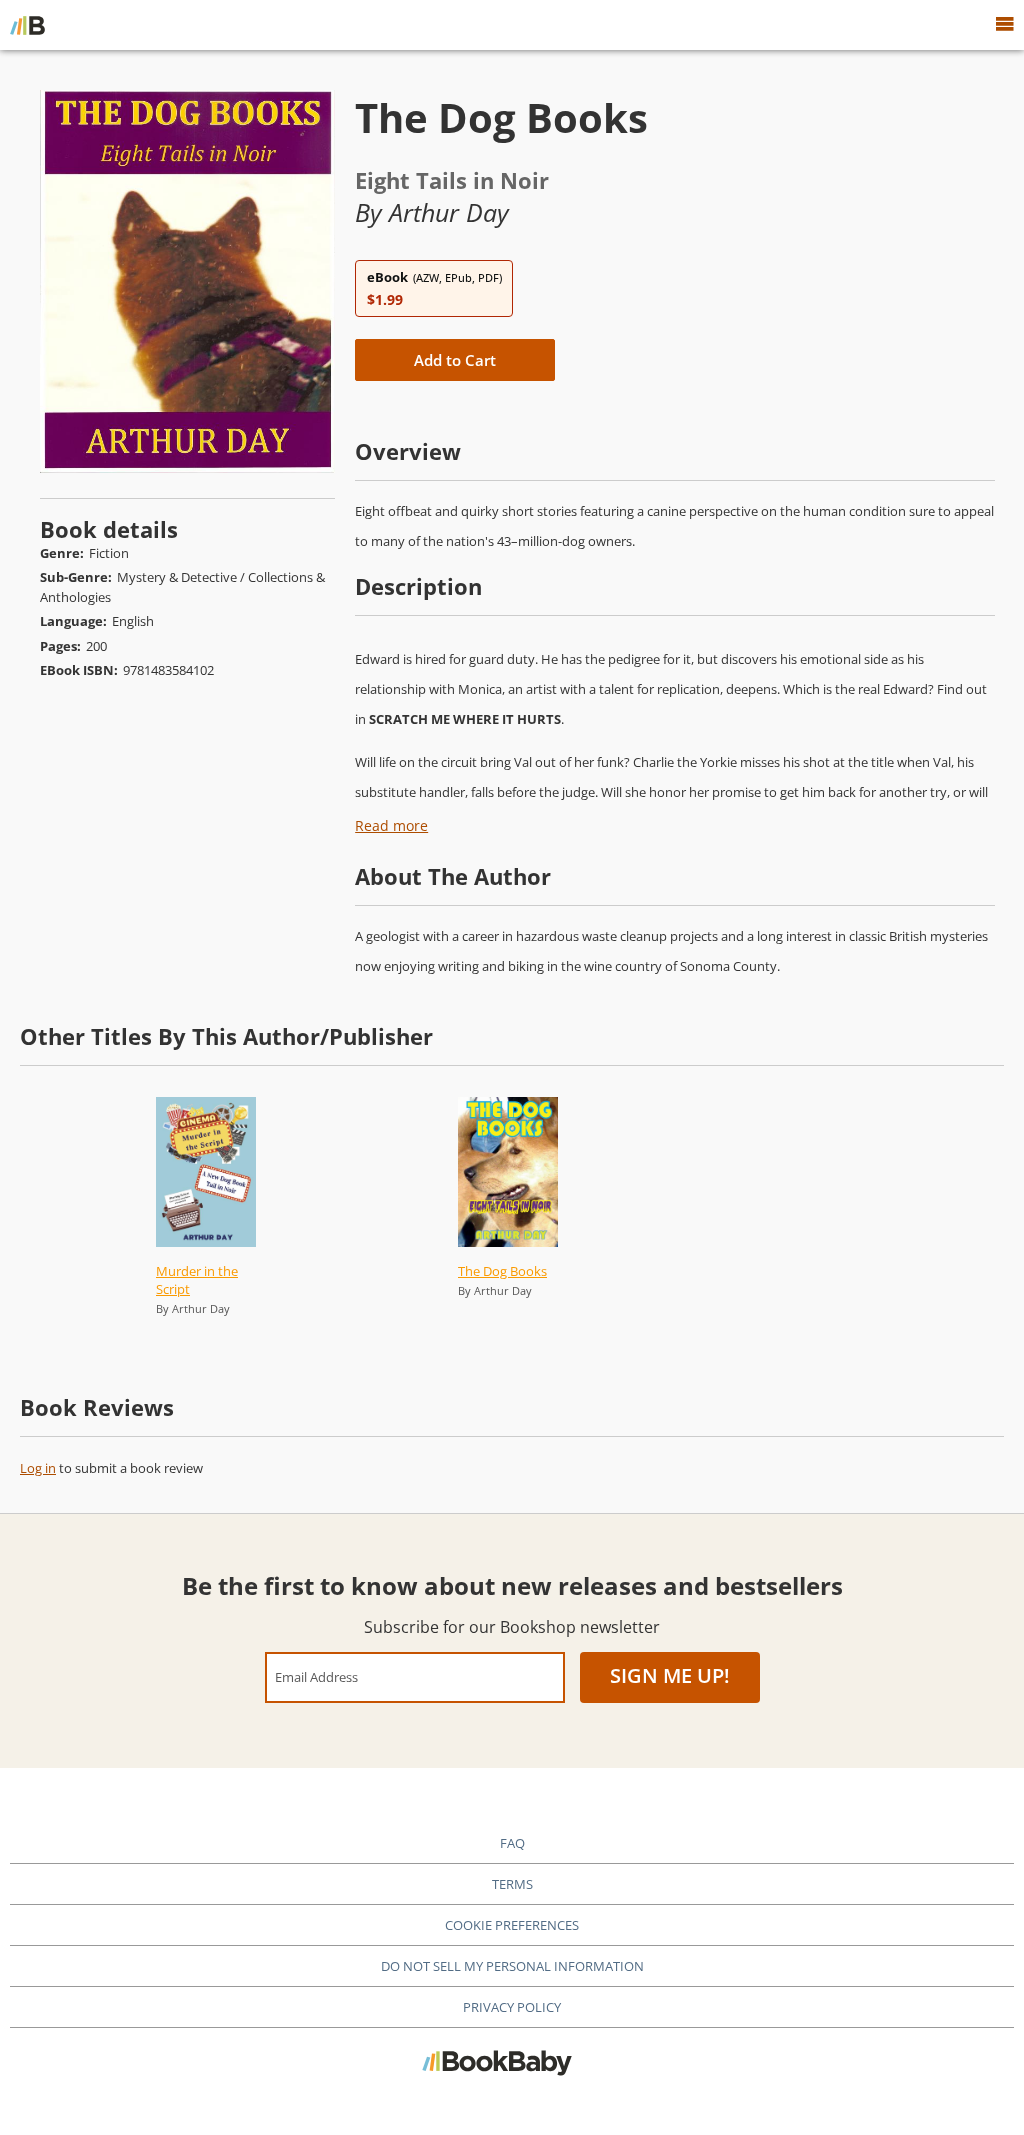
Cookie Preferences (512, 1925)
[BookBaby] (27, 25)
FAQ (512, 1843)
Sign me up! (670, 1675)
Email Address (316, 1676)
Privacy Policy (512, 2007)
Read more (391, 825)
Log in (38, 1468)
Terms (512, 1884)
